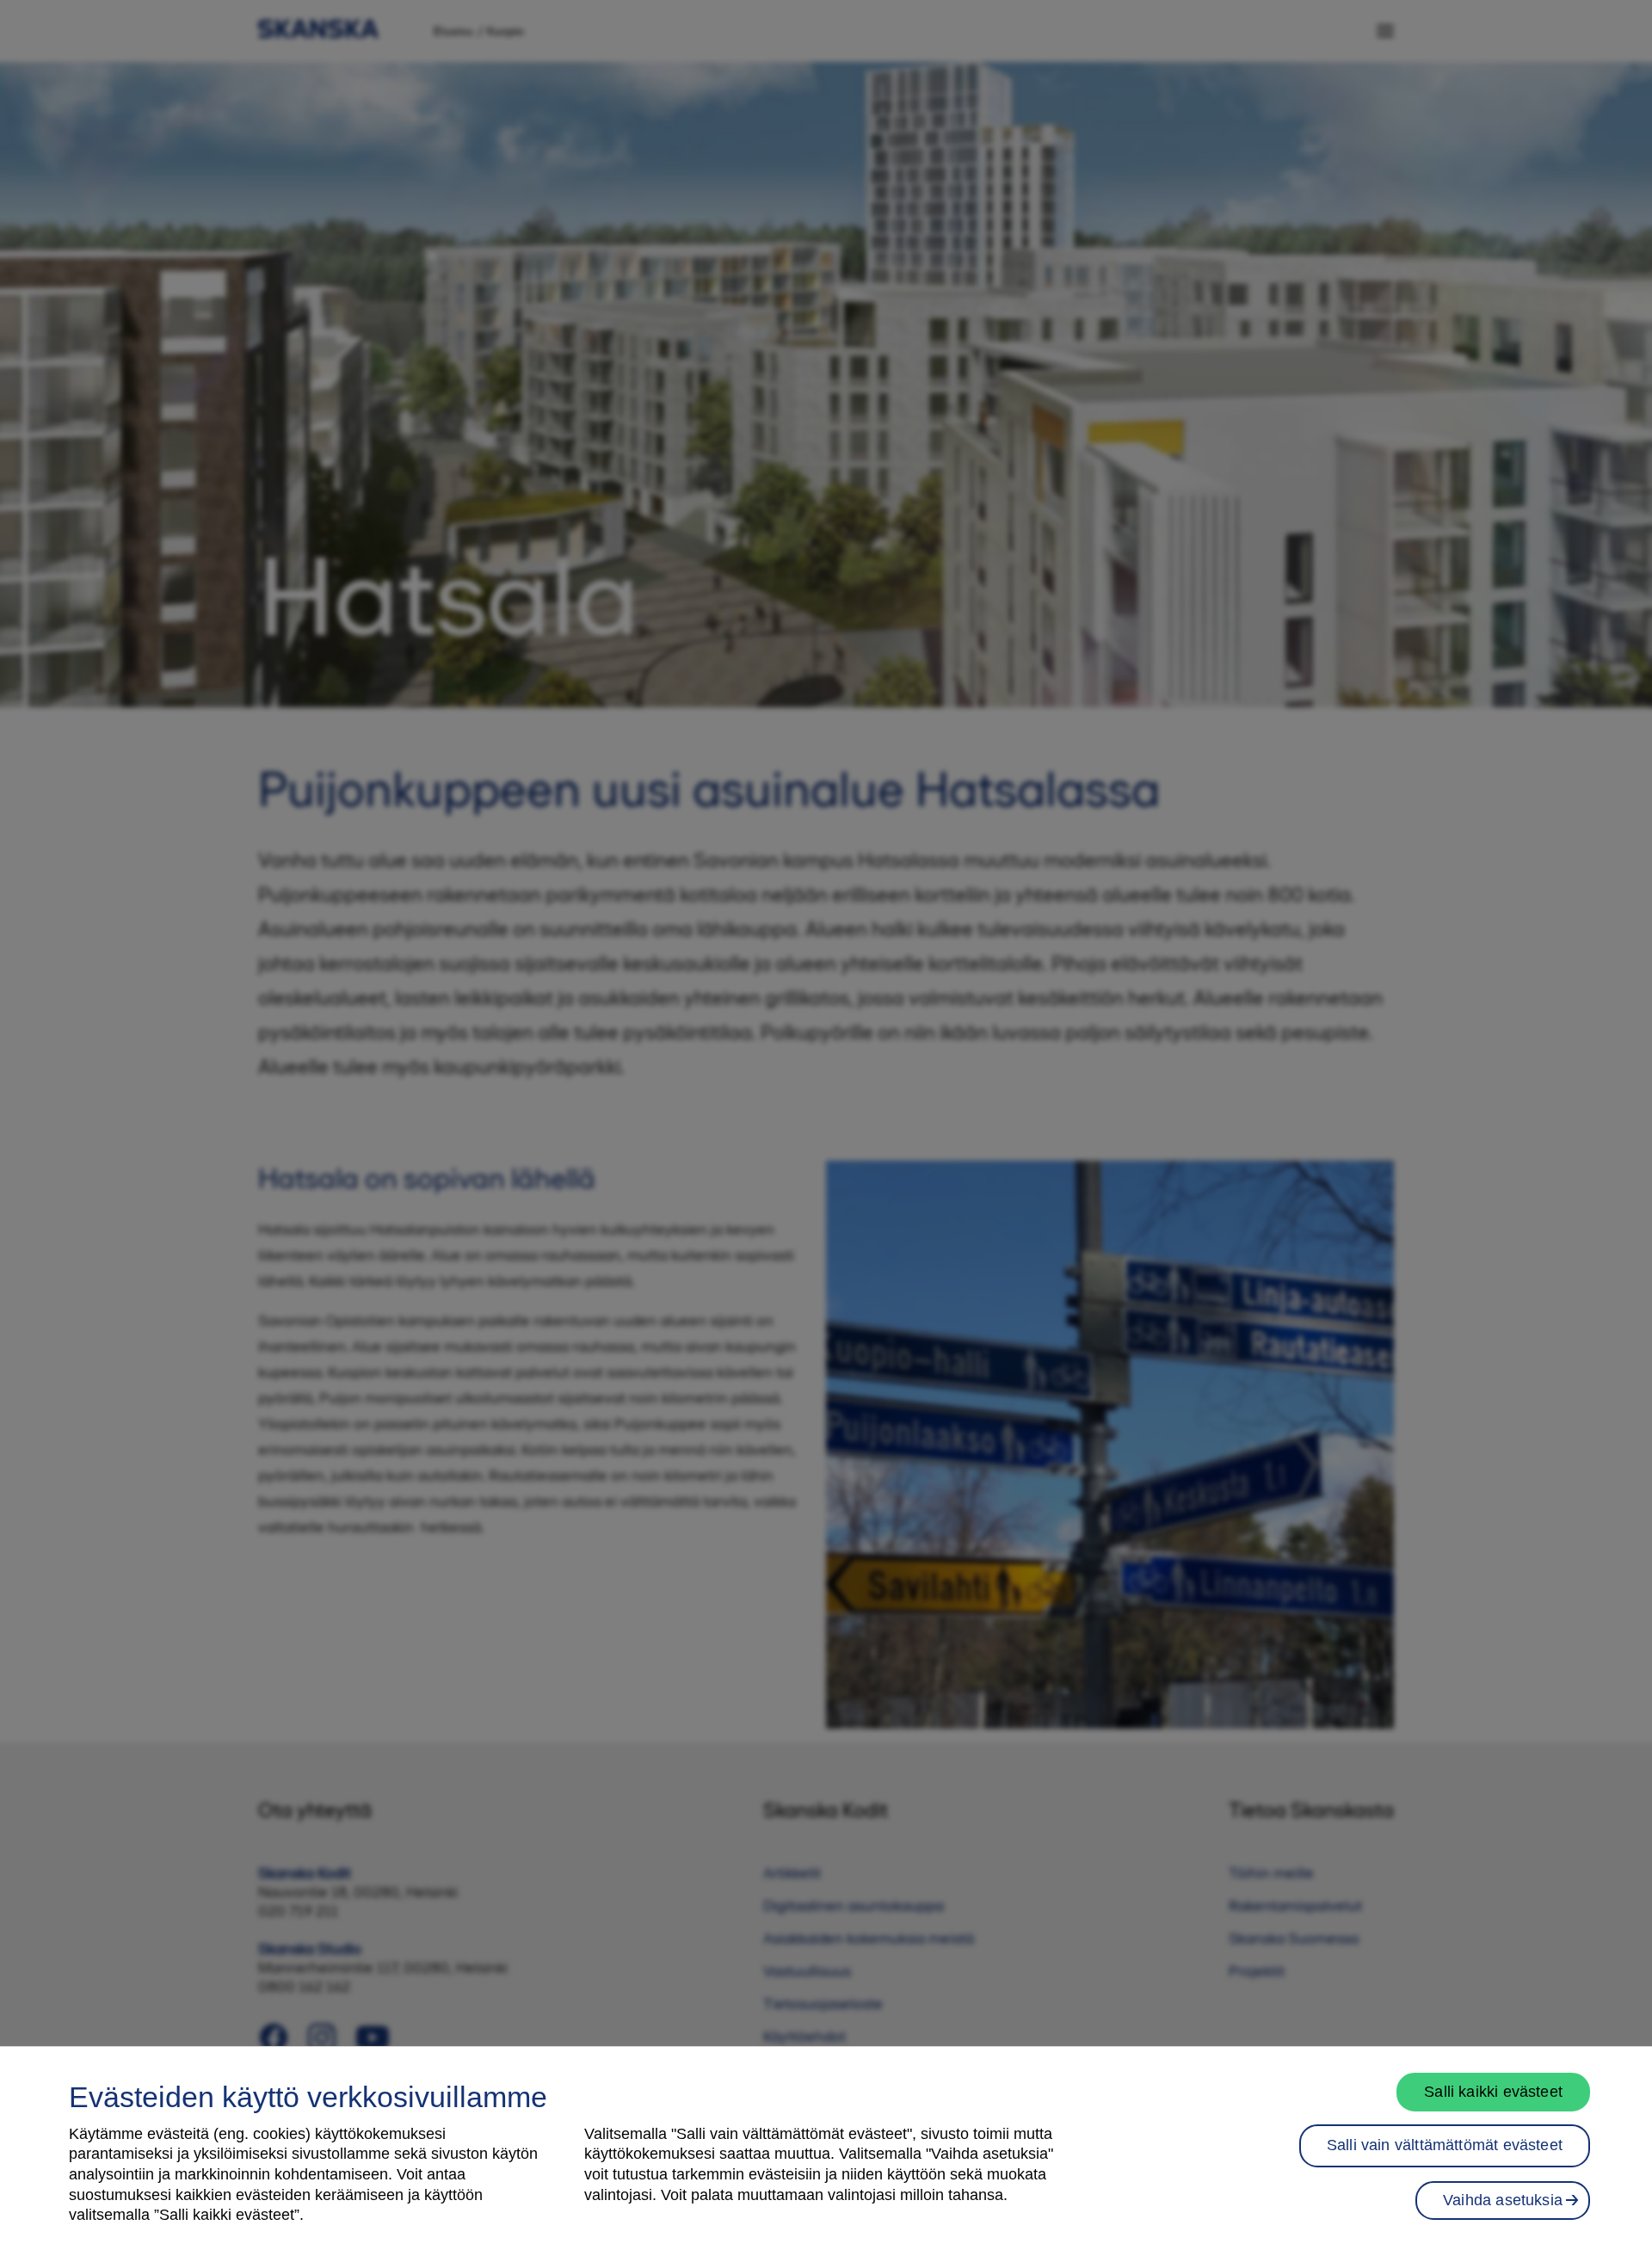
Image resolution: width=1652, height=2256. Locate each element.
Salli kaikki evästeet (1493, 2092)
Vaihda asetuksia (1503, 2199)
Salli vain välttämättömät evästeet (1445, 2145)
